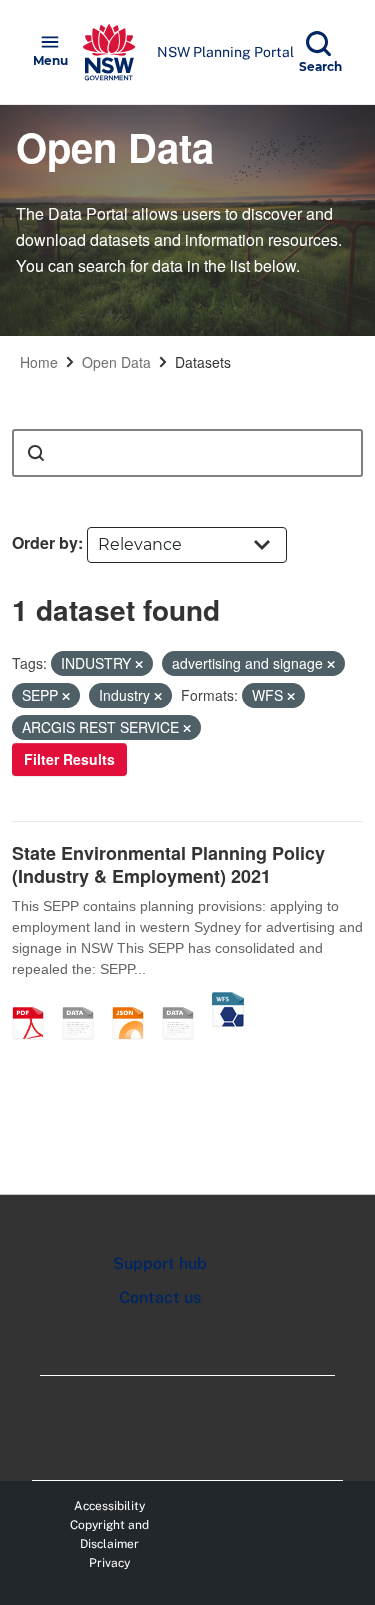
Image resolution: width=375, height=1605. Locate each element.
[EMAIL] (85, 1002)
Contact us (160, 1297)
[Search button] (36, 453)
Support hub (160, 1263)
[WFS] (228, 1002)
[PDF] (35, 1002)
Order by (45, 542)
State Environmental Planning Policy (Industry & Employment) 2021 (168, 864)
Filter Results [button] (69, 759)
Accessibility (109, 1506)
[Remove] (139, 664)
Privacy (109, 1563)
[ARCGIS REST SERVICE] (185, 1002)
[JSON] (135, 1002)
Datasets (203, 362)
